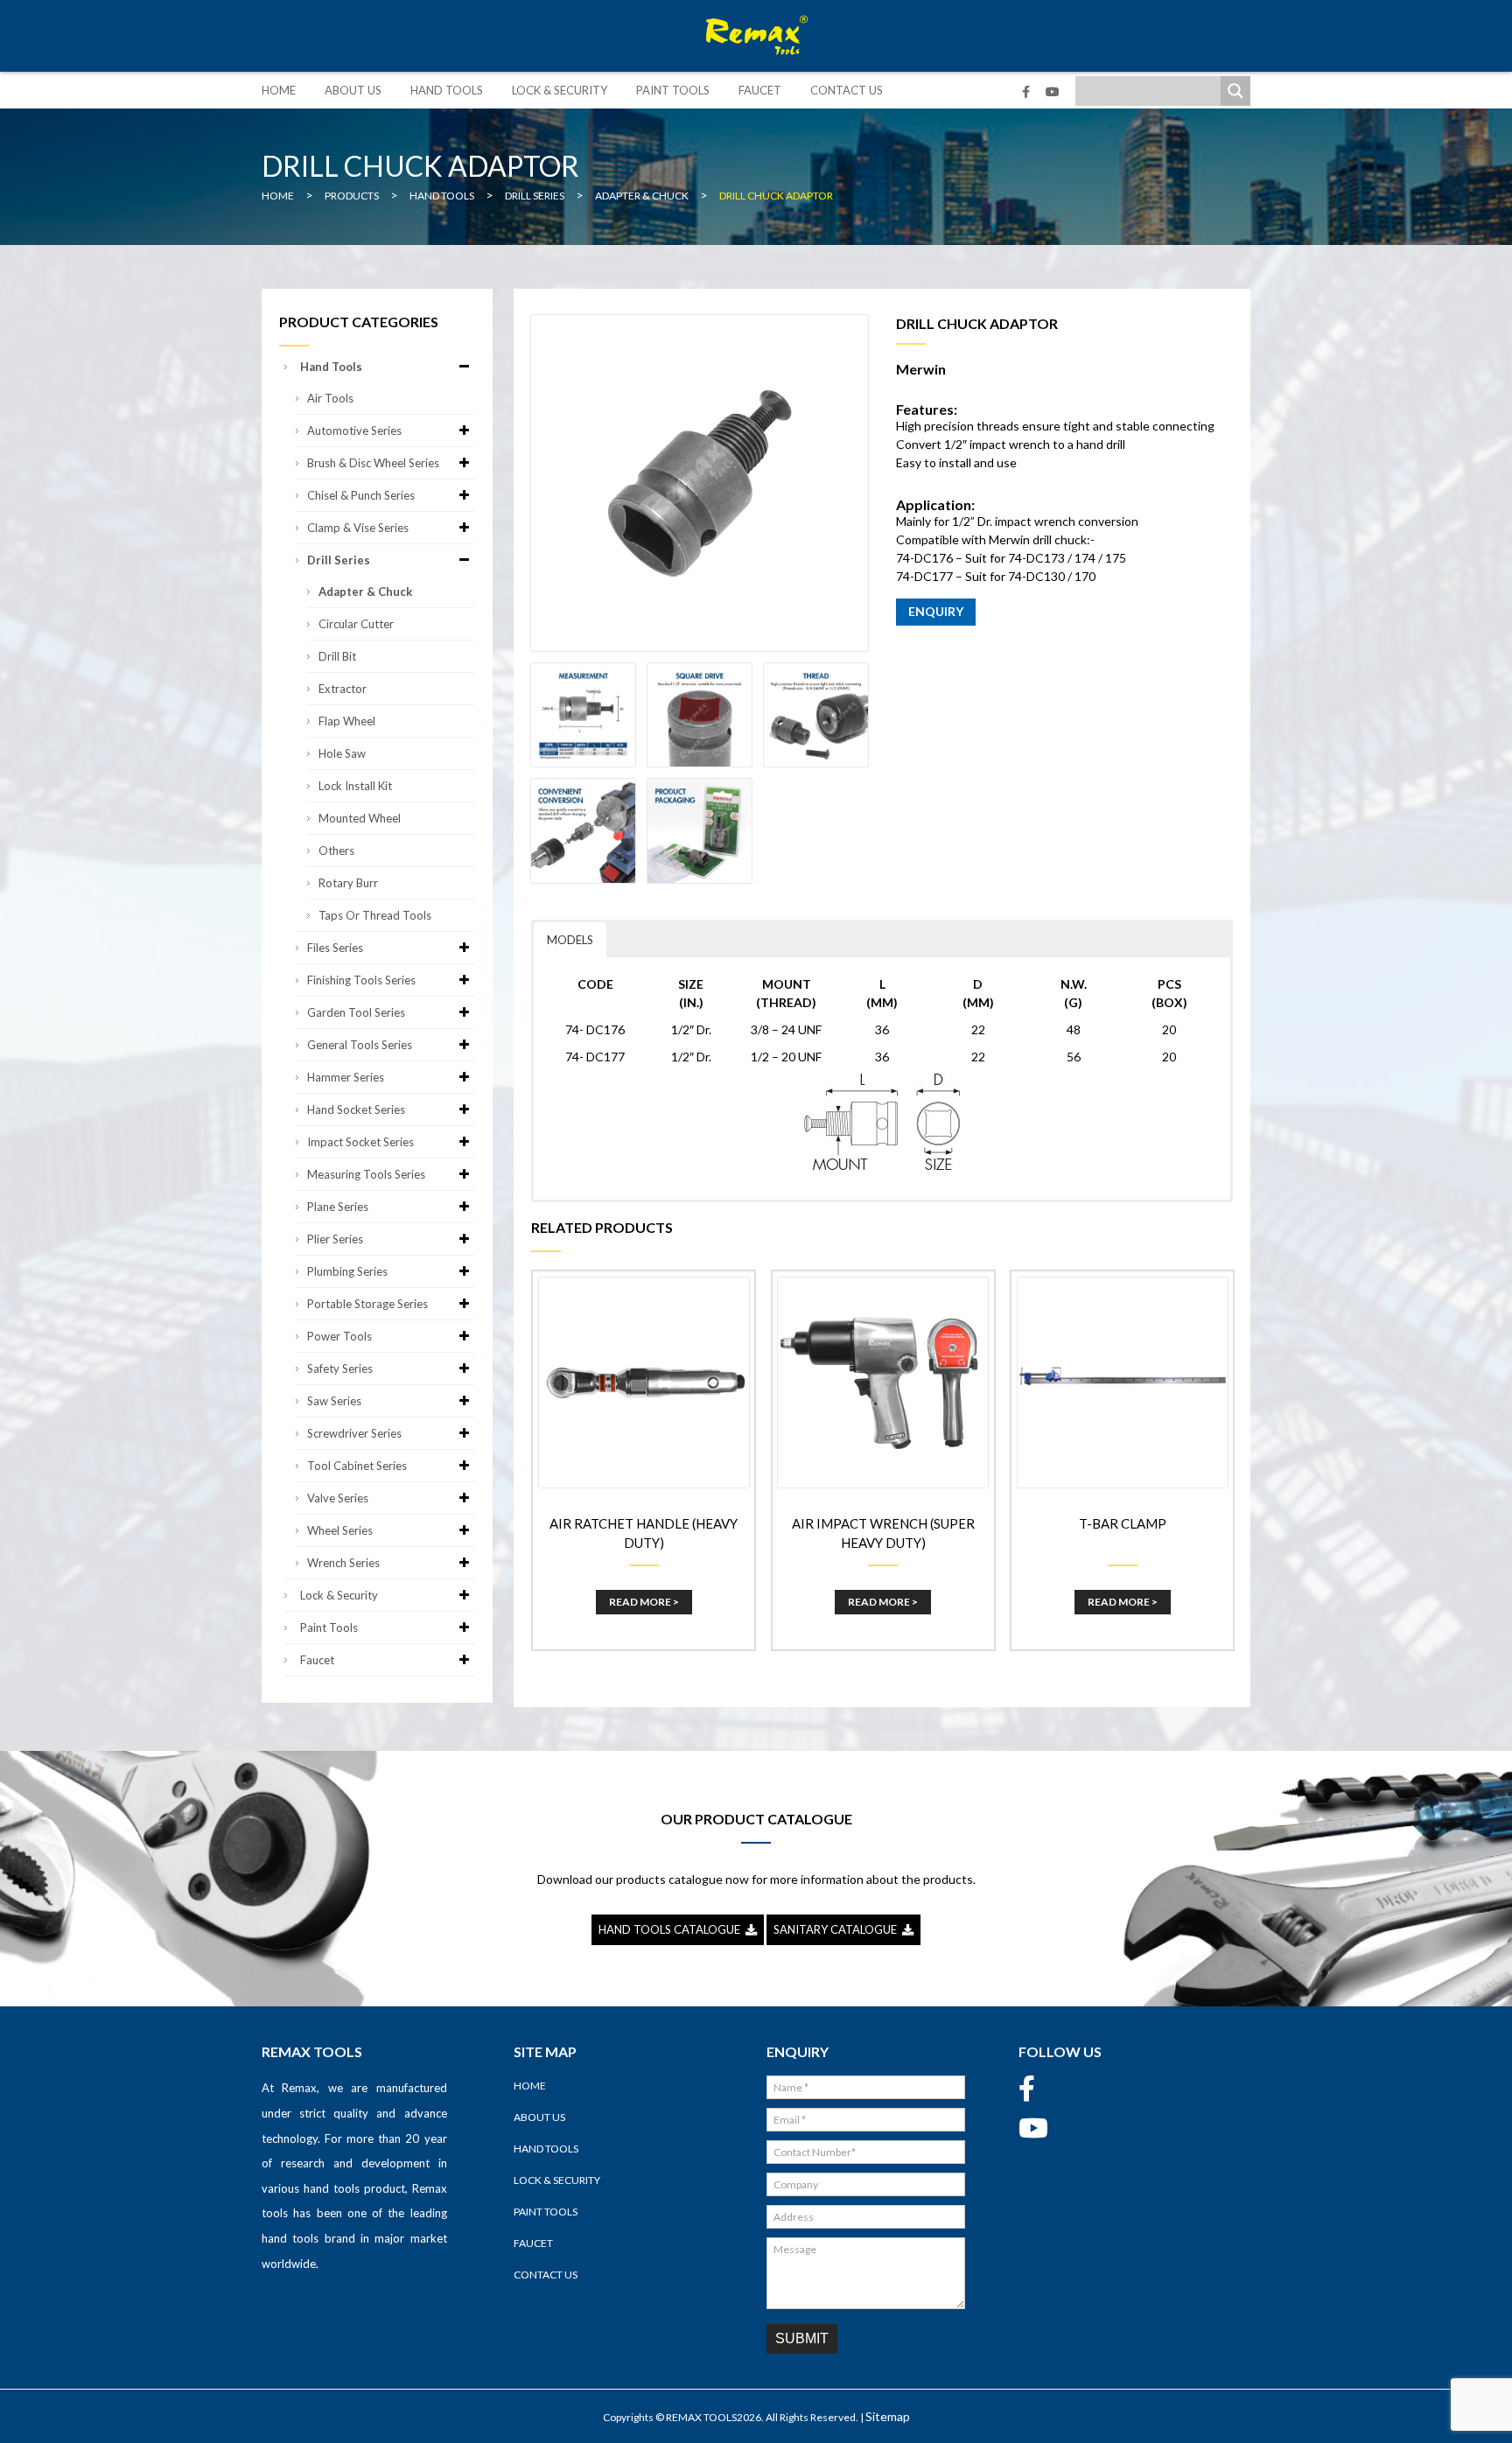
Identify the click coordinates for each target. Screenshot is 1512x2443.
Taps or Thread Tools (375, 915)
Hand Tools (447, 90)
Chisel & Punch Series (361, 495)
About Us (353, 90)
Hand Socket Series (356, 1109)
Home (279, 90)
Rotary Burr (348, 883)
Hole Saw (342, 753)
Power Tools (339, 1336)
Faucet (760, 90)
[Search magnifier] (1235, 91)
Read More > (644, 1602)
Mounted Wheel (360, 818)
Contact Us (847, 90)
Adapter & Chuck (365, 591)
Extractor (343, 689)
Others (336, 850)
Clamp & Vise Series (358, 528)
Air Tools (330, 398)
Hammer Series (346, 1077)
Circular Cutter (356, 624)
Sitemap (888, 2416)
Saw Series (334, 1401)
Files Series (335, 948)
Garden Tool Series (356, 1012)
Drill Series (339, 560)
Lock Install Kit (355, 786)
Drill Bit (337, 656)
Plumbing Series (347, 1271)
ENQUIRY (936, 611)
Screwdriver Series (354, 1433)
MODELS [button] (570, 940)
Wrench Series (343, 1563)
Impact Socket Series (360, 1142)
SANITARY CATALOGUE (838, 1929)
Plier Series (335, 1239)
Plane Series (338, 1207)
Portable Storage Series (367, 1304)
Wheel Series (340, 1530)
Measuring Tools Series (366, 1174)
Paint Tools (673, 90)
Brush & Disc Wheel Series (373, 463)
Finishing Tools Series (361, 980)
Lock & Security (560, 90)
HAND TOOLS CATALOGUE (672, 1929)
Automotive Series (354, 430)
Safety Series (340, 1368)
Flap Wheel (347, 721)
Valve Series (338, 1498)
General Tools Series (360, 1045)
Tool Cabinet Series (357, 1466)
